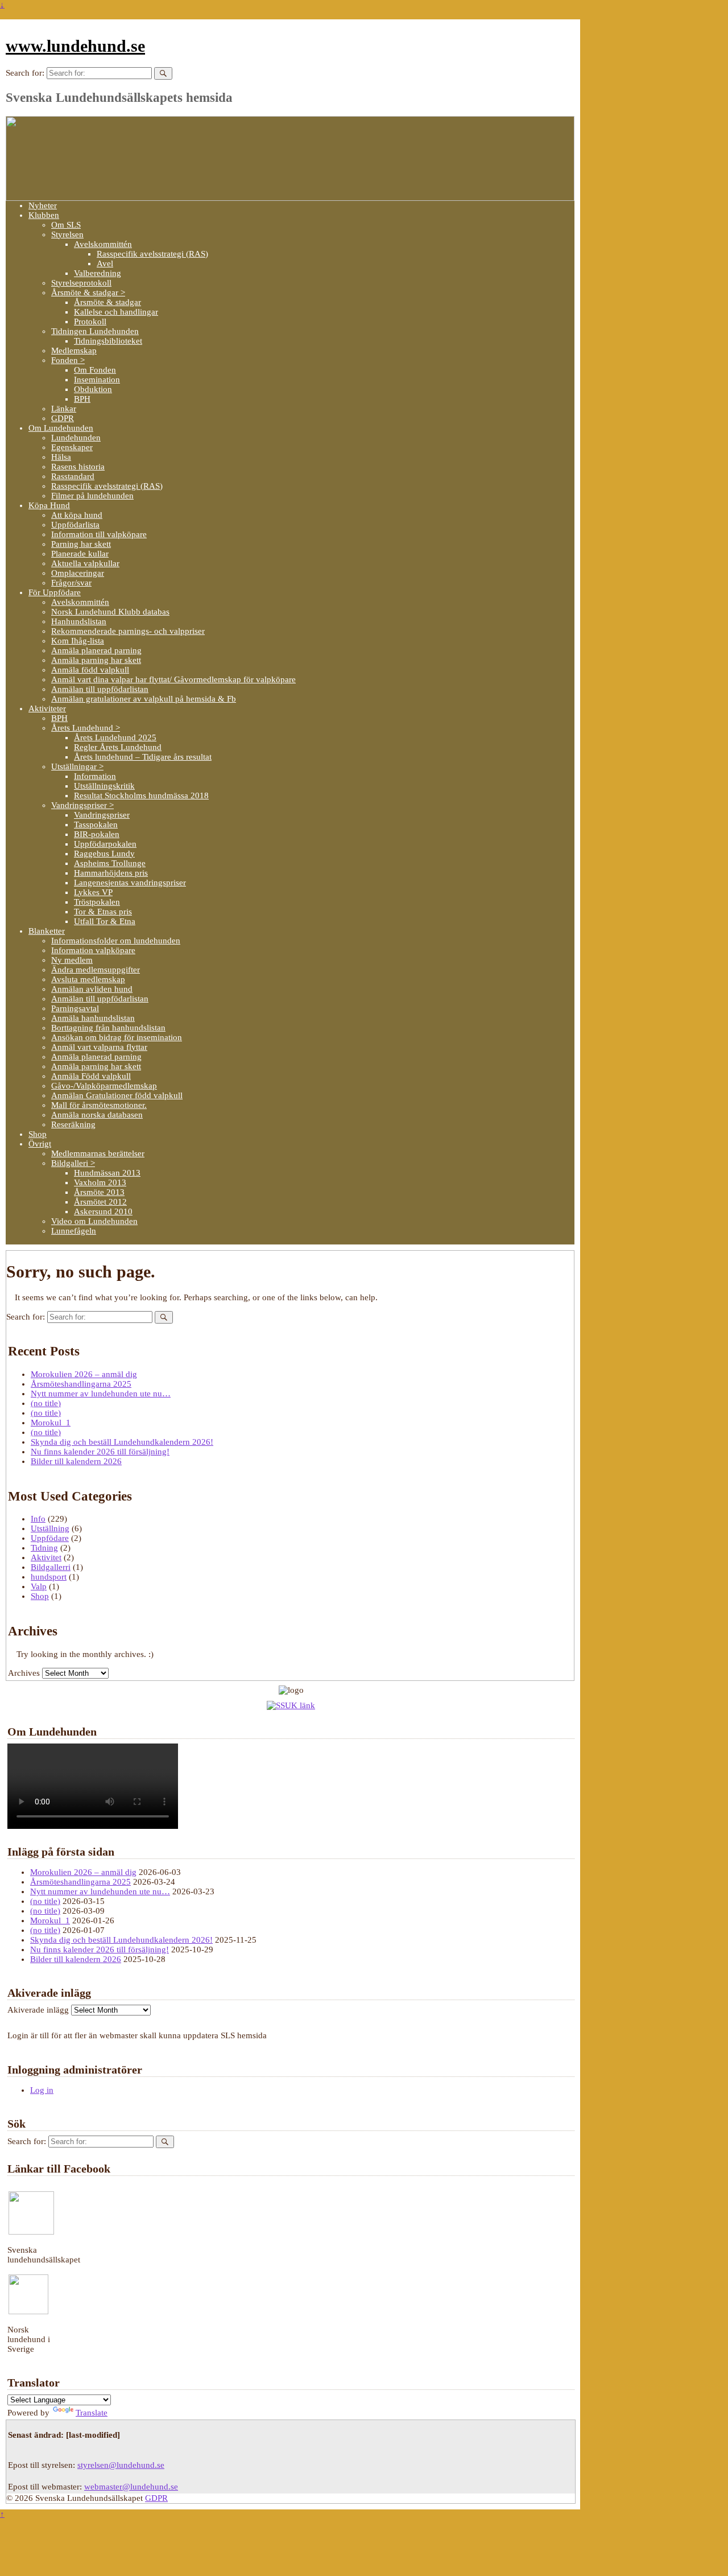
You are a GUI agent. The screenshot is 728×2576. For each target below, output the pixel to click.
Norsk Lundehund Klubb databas (110, 612)
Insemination (97, 380)
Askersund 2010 (103, 1211)
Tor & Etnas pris (103, 912)
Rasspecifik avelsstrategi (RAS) (152, 254)
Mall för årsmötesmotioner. (99, 1105)
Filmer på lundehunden (92, 496)
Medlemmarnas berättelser (98, 1153)
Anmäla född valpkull (90, 670)
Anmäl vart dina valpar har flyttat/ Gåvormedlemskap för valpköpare (173, 679)
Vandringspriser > (82, 805)
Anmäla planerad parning (96, 650)
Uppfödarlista (75, 525)
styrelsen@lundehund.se (121, 2465)
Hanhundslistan (79, 621)
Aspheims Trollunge (110, 863)
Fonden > (68, 360)
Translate (92, 2413)
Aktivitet (46, 1557)
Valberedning (98, 273)
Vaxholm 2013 (100, 1182)
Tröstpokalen (97, 902)
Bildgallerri (51, 1567)
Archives (24, 1673)
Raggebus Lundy (104, 854)
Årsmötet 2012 (100, 1202)
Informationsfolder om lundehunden (116, 941)
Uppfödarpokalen (105, 844)
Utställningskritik (104, 786)
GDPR (63, 418)
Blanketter (47, 931)
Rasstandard (73, 476)
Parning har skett (81, 544)
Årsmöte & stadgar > (88, 292)
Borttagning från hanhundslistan (108, 1028)
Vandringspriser (102, 815)
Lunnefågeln (74, 1231)
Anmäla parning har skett (96, 660)
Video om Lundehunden (94, 1221)
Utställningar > (77, 766)
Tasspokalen (96, 825)
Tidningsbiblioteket (108, 341)
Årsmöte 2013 (99, 1192)
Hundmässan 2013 (107, 1173)
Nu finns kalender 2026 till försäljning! (100, 1452)
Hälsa (61, 457)
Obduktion (93, 389)
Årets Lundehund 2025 (115, 737)
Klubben (44, 215)
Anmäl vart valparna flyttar (99, 1047)
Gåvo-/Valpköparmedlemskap (104, 1086)
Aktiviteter (47, 708)
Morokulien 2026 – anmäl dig (84, 1374)
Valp (39, 1586)
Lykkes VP (93, 892)
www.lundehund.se (75, 46)
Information (95, 776)
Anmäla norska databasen (97, 1115)
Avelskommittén (103, 244)
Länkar (64, 409)
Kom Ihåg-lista (78, 641)
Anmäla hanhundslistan (93, 1018)
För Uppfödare (55, 592)
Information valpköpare (93, 950)
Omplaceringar (78, 573)
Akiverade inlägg (38, 2010)
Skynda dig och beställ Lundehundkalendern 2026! (122, 1442)
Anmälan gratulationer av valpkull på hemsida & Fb (144, 699)
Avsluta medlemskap (88, 979)
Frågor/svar (71, 583)
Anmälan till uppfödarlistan (100, 689)
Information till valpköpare (99, 534)
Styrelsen (67, 234)
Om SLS (66, 225)
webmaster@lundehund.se (131, 2487)
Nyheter (43, 205)
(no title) (46, 1403)
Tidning (44, 1548)
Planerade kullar (80, 554)
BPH (82, 399)
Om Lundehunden (61, 428)
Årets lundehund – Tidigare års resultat (143, 757)
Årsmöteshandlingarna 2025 (81, 1384)
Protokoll (90, 322)
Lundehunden (76, 438)
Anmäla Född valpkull (91, 1076)
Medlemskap (74, 351)
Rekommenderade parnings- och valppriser (128, 631)
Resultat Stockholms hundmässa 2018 (141, 796)
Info (38, 1519)
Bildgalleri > (73, 1163)
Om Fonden (95, 370)
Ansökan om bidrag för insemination (117, 1037)
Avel (105, 263)
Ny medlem (72, 960)
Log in (42, 2090)
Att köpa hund (77, 515)
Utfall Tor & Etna (105, 921)
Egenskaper (72, 447)
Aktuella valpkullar (85, 563)
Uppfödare (50, 1538)
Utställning (50, 1528)
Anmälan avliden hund (92, 989)
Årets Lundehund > (86, 728)
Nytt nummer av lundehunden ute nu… (101, 1394)
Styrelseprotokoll (81, 283)
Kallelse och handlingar (116, 312)
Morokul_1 (51, 1423)
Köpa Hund (49, 505)
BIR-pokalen (97, 834)
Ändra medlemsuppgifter (96, 970)
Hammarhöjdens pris (111, 873)
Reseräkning (73, 1124)
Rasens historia (78, 467)
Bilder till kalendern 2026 (76, 1461)
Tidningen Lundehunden (95, 331)
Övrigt (40, 1144)
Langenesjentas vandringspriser (130, 883)
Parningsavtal (75, 1008)
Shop (38, 1134)
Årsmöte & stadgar (107, 302)
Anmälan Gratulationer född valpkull (117, 1095)
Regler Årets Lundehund (118, 747)
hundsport (49, 1577)
